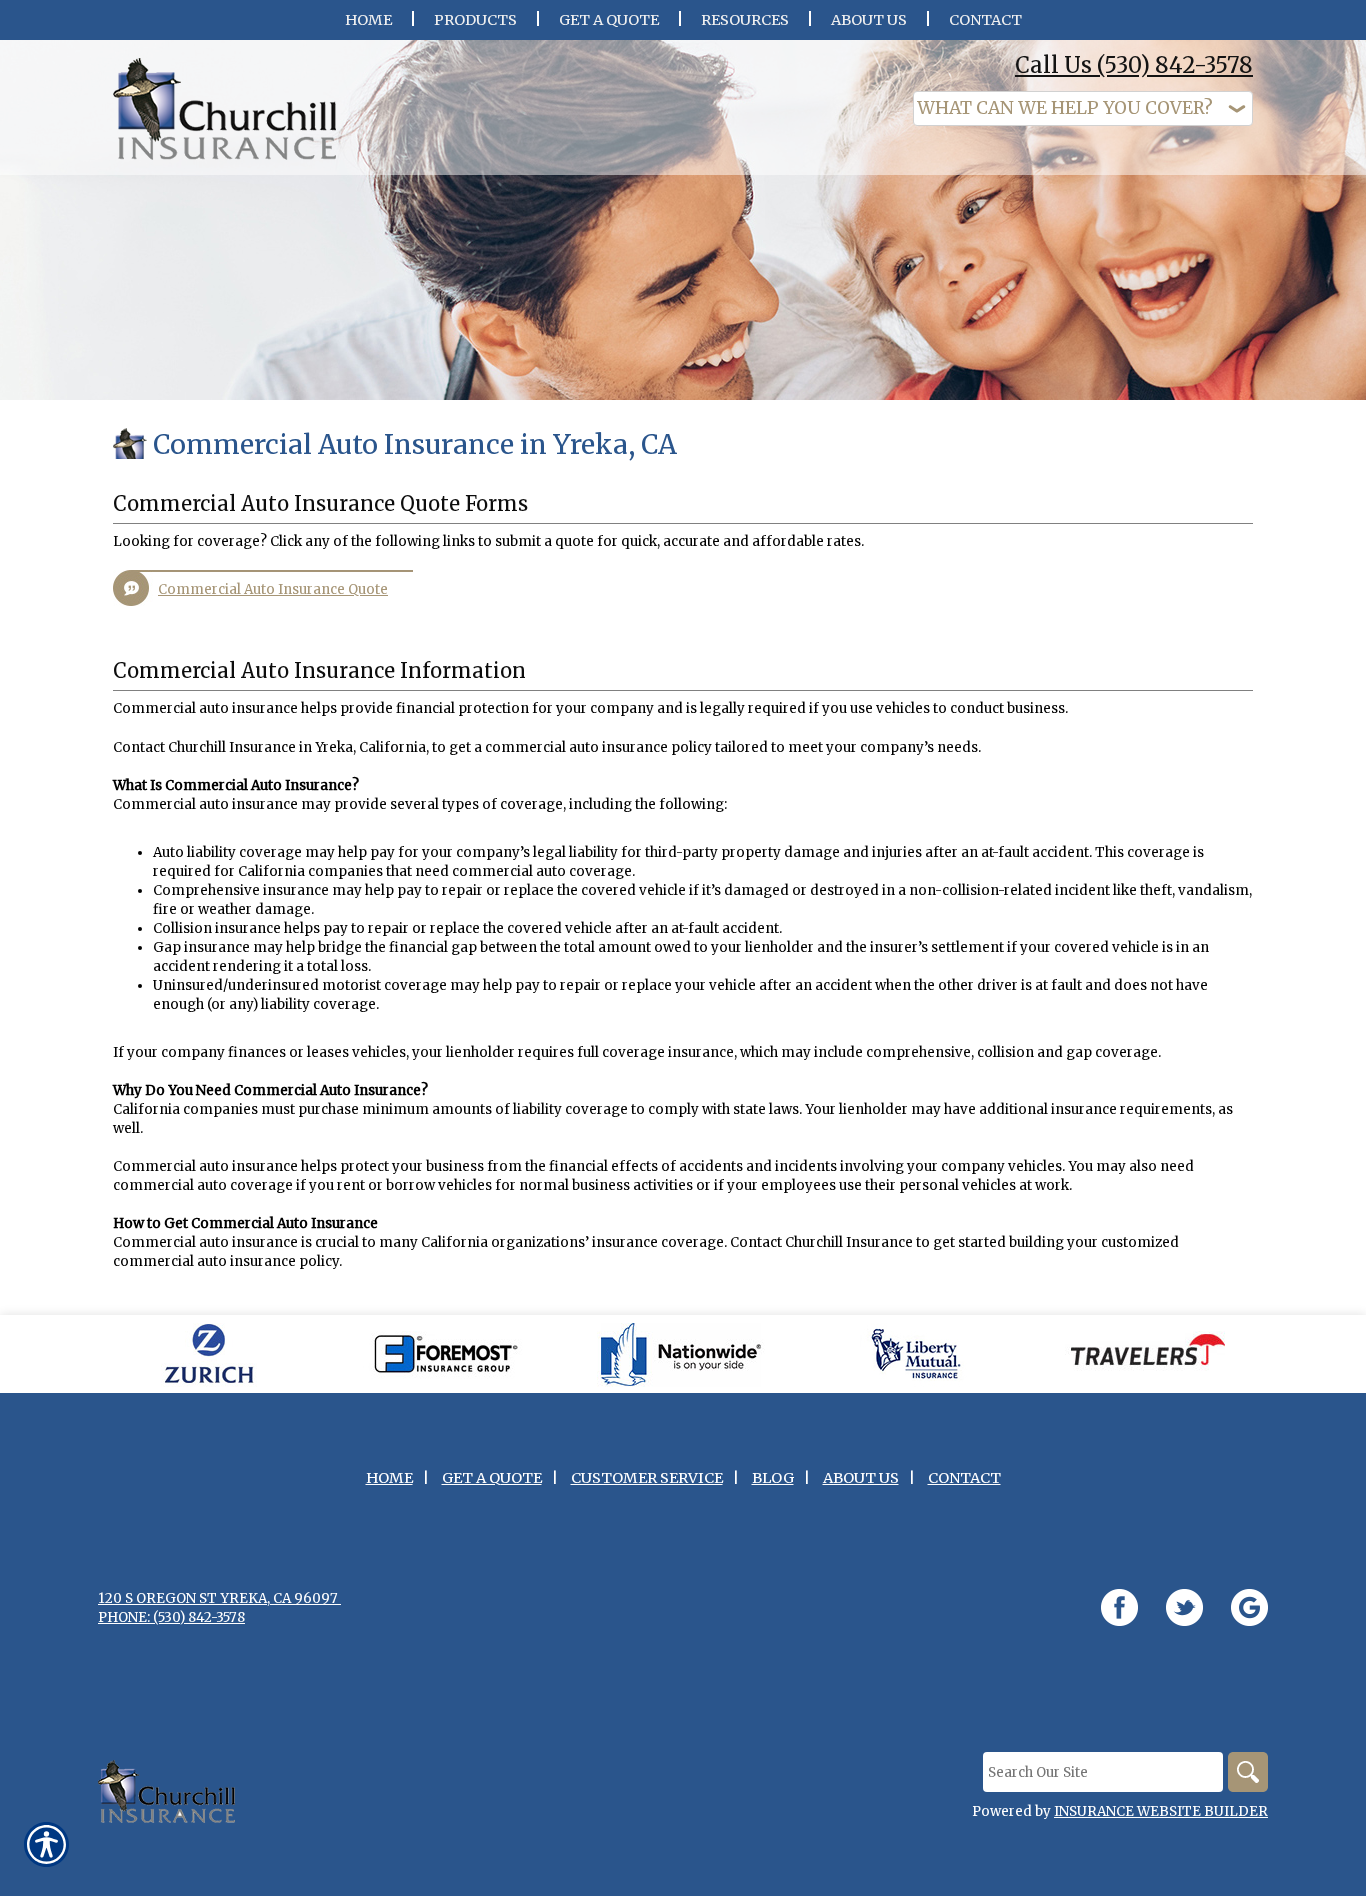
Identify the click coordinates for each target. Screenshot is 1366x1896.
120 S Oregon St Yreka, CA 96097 (219, 1598)
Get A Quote (492, 1478)
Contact (964, 1478)
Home (389, 1478)
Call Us (1134, 65)
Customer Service (647, 1478)
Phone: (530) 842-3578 (171, 1617)
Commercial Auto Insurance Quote (273, 589)
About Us (861, 1478)
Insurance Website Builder (1161, 1811)
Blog (773, 1478)
